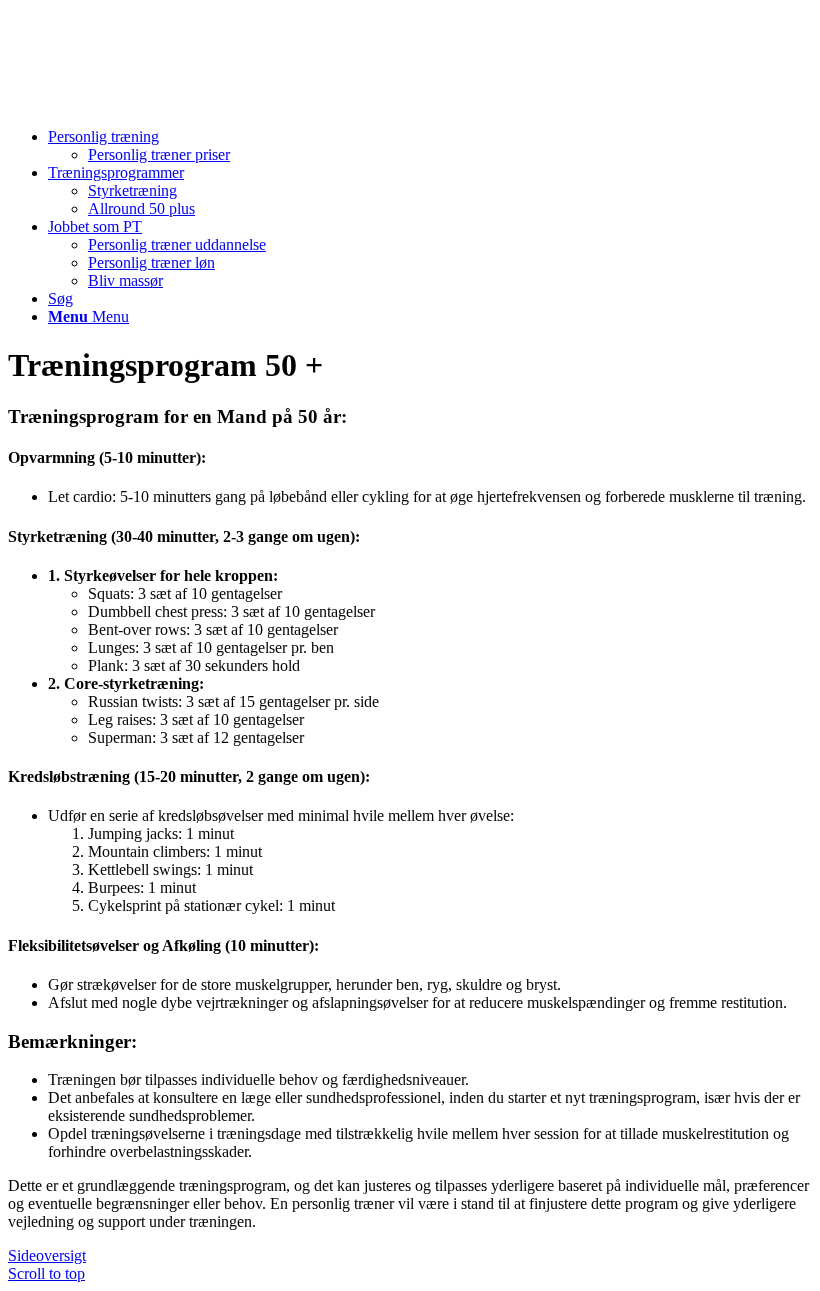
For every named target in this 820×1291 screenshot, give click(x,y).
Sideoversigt (47, 1255)
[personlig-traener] (158, 102)
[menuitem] (430, 146)
